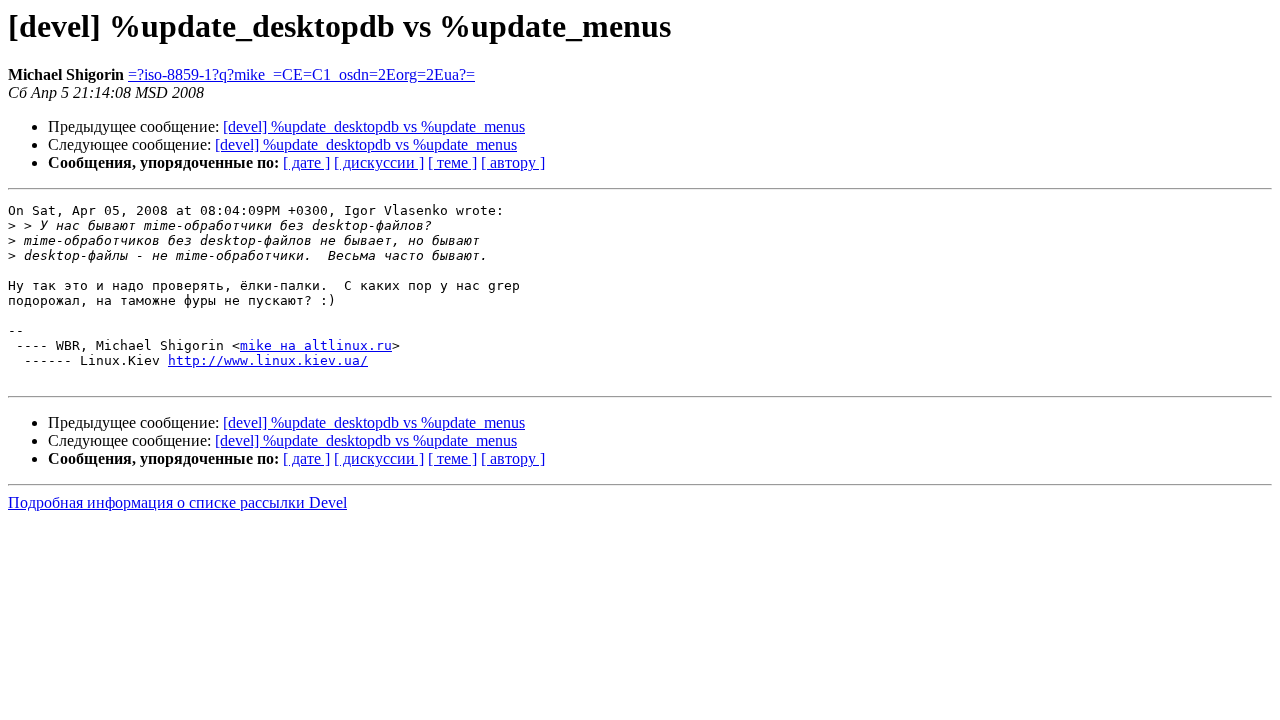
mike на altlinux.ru (316, 345)
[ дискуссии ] (379, 162)
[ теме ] (452, 162)
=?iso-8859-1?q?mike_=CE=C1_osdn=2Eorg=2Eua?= (301, 74)
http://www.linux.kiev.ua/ (268, 360)
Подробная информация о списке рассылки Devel (177, 502)
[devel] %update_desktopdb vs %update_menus (374, 126)
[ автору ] (513, 162)
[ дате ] (306, 162)
